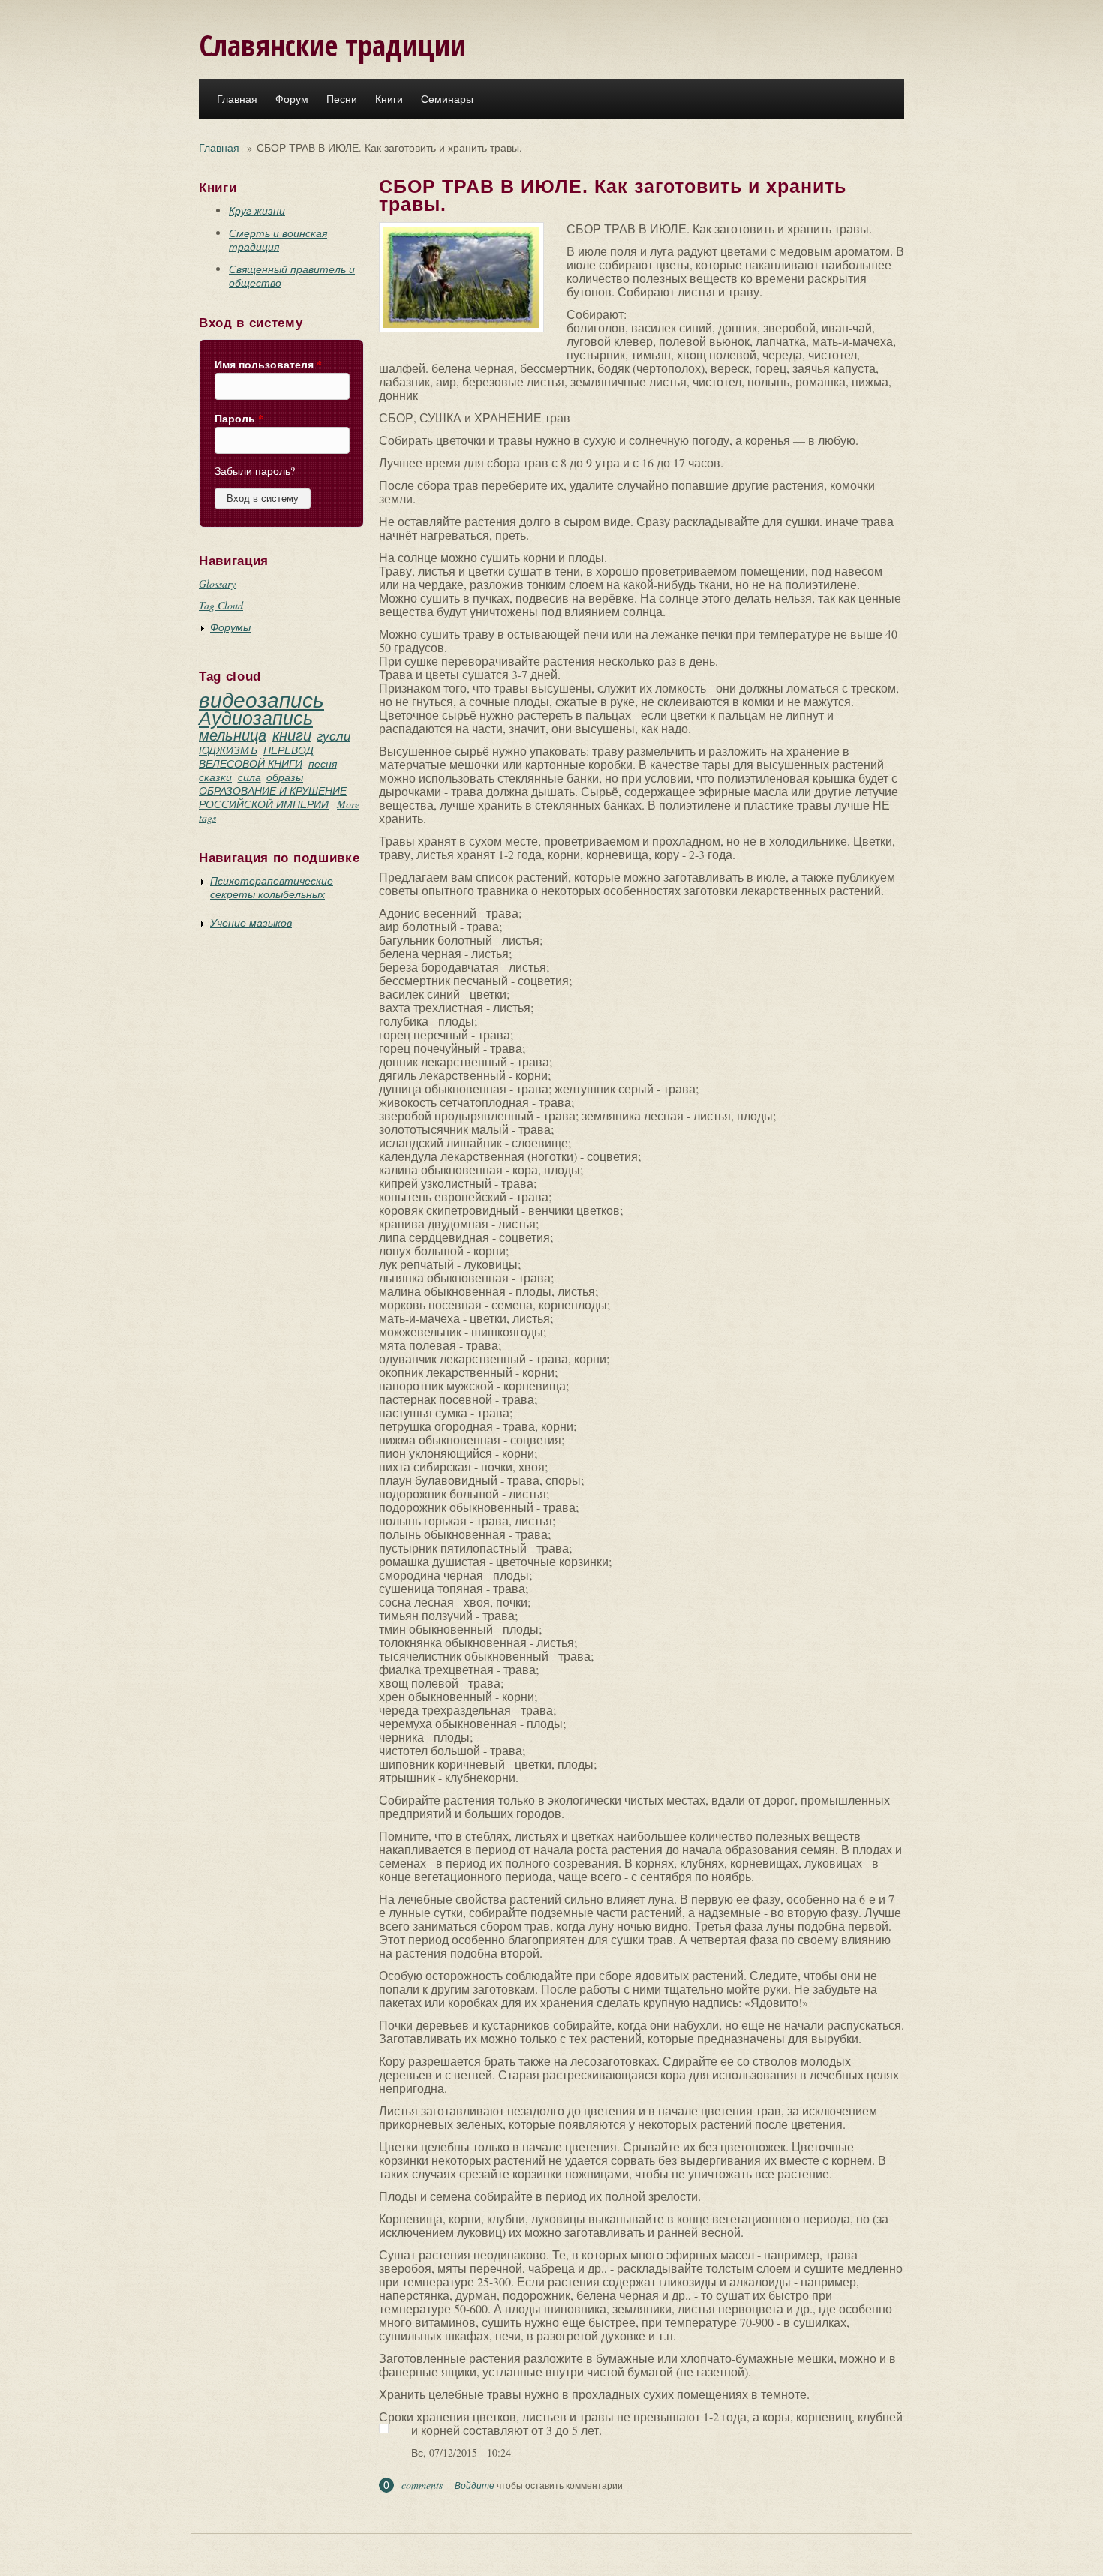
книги (292, 735)
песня (323, 763)
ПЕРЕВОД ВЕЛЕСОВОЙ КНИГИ (256, 757)
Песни (342, 99)
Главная (237, 99)
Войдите (475, 2485)
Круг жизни (257, 210)
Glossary (217, 583)
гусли (334, 736)
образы (285, 777)
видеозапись (261, 699)
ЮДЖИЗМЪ (228, 750)
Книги (389, 99)
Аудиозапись (256, 717)
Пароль (239, 419)
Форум (292, 99)
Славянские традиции (332, 45)
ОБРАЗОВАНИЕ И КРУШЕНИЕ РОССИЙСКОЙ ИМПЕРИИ (273, 797)
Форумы (230, 627)
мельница (233, 735)
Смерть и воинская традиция (278, 240)
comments (422, 2485)
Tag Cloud (221, 605)
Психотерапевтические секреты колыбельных (272, 887)
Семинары (447, 99)
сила (249, 777)
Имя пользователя (268, 365)
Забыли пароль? (255, 471)
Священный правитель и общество (292, 276)
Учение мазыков (251, 923)
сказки (215, 777)
